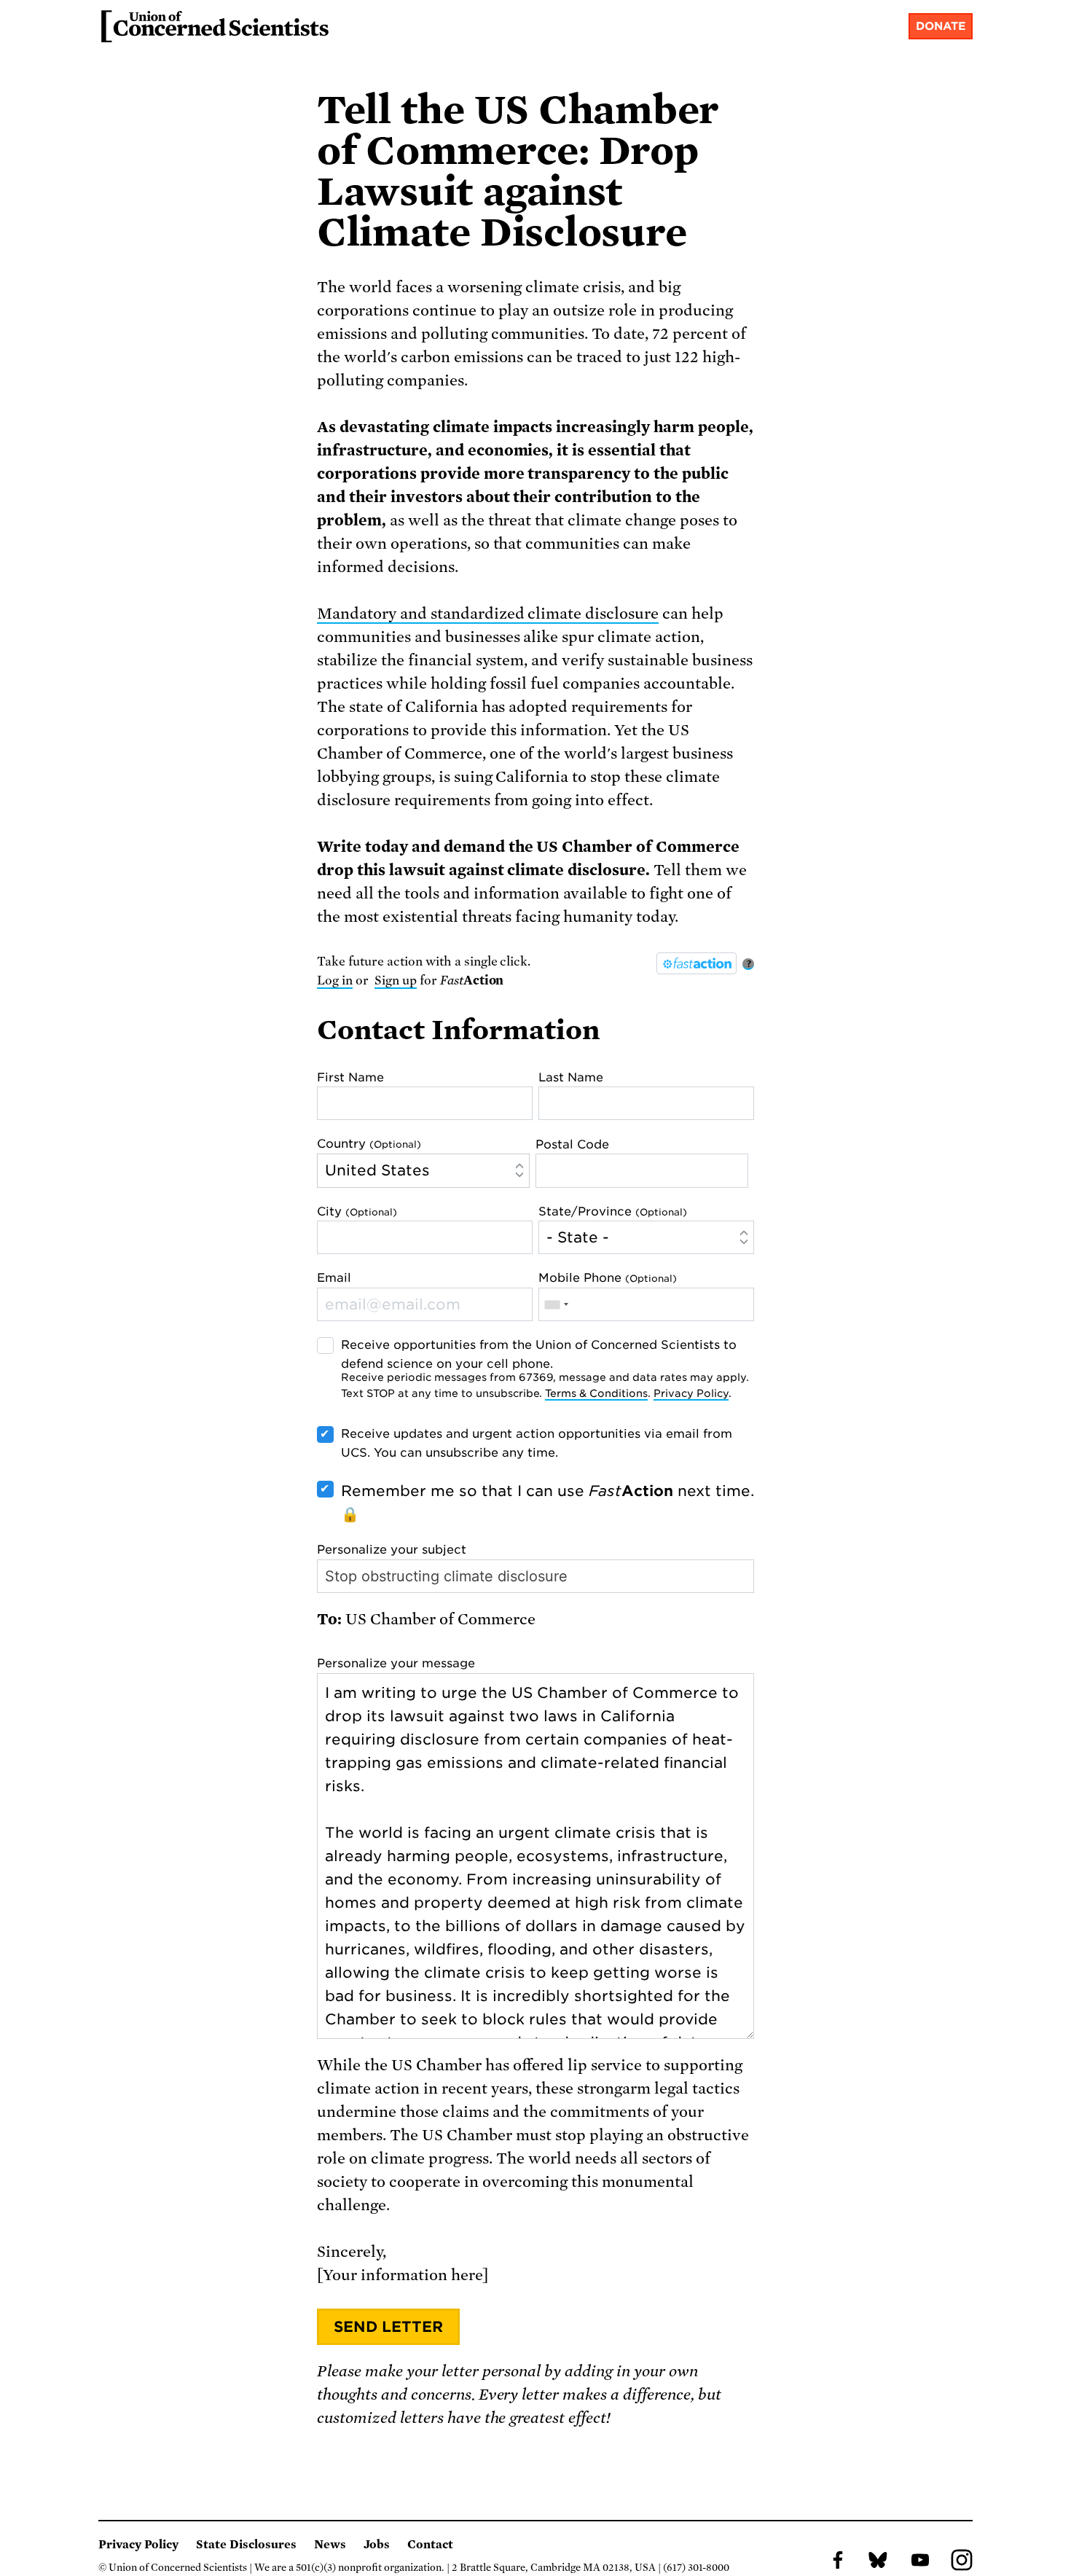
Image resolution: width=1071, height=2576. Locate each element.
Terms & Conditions (596, 1393)
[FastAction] (697, 963)
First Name (350, 1077)
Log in (335, 980)
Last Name (571, 1077)
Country (369, 1144)
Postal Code (572, 1144)
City (357, 1211)
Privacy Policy (691, 1393)
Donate (941, 26)
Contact (430, 2545)
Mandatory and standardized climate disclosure (488, 614)
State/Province (613, 1211)
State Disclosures (246, 2545)
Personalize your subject (392, 1550)
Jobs (377, 2545)
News (330, 2545)
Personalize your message (396, 1663)
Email (334, 1278)
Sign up (396, 980)
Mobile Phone (608, 1278)
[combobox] (556, 1304)
